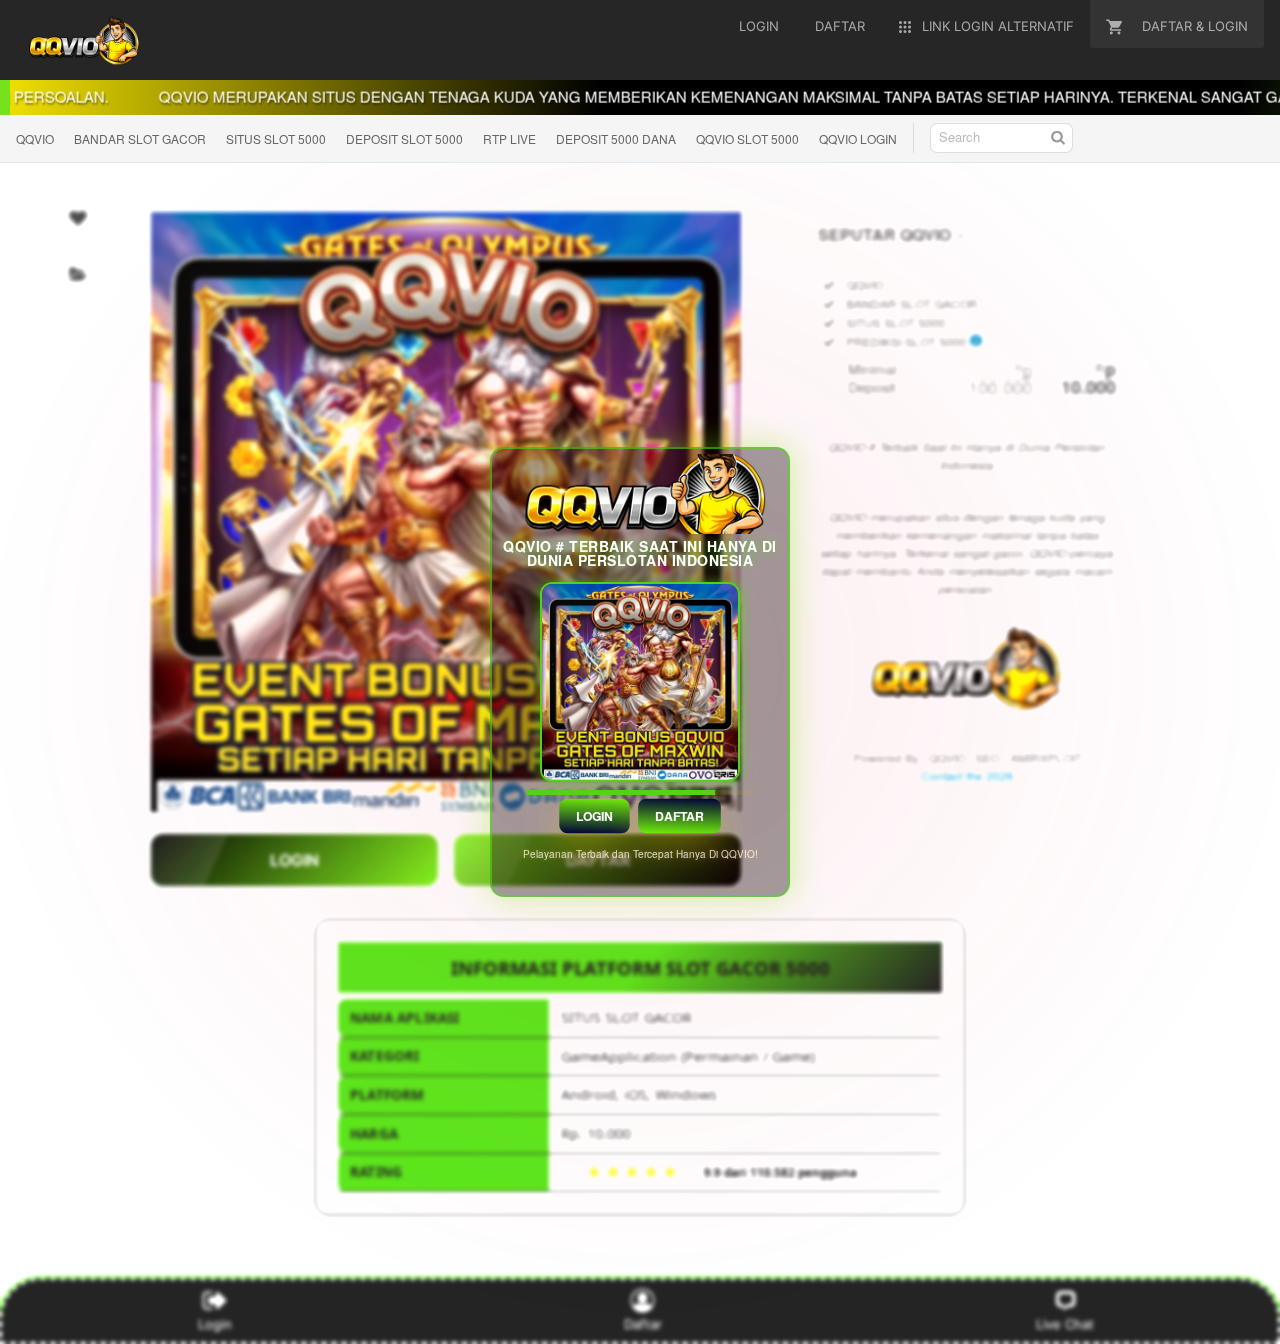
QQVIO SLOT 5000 (747, 138)
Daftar (680, 816)
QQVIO (35, 138)
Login (595, 816)
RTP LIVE (509, 138)
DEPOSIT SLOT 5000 (404, 138)
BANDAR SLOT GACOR (140, 138)
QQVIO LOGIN (858, 138)
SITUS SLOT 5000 (276, 138)
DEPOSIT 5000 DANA (616, 138)
